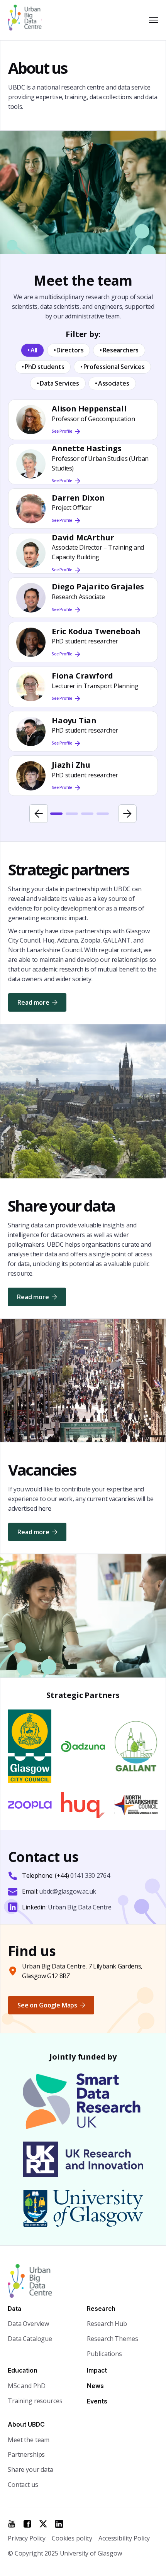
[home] (28, 20)
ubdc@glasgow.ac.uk (68, 1891)
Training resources (35, 2401)
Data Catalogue (30, 2339)
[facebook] (27, 2524)
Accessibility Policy (124, 2538)
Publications (104, 2354)
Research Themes (112, 2339)
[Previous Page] (39, 814)
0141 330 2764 (90, 1875)
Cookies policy (72, 2538)
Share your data (30, 2469)
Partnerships (26, 2454)
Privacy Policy (27, 2538)
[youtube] (12, 2524)
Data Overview (28, 2324)
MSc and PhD (26, 2386)
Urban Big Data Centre (80, 1907)
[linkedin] (59, 2524)
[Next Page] (127, 814)
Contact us (23, 2485)
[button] (152, 20)
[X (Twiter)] (43, 2524)
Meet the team (29, 2440)
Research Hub (107, 2324)
